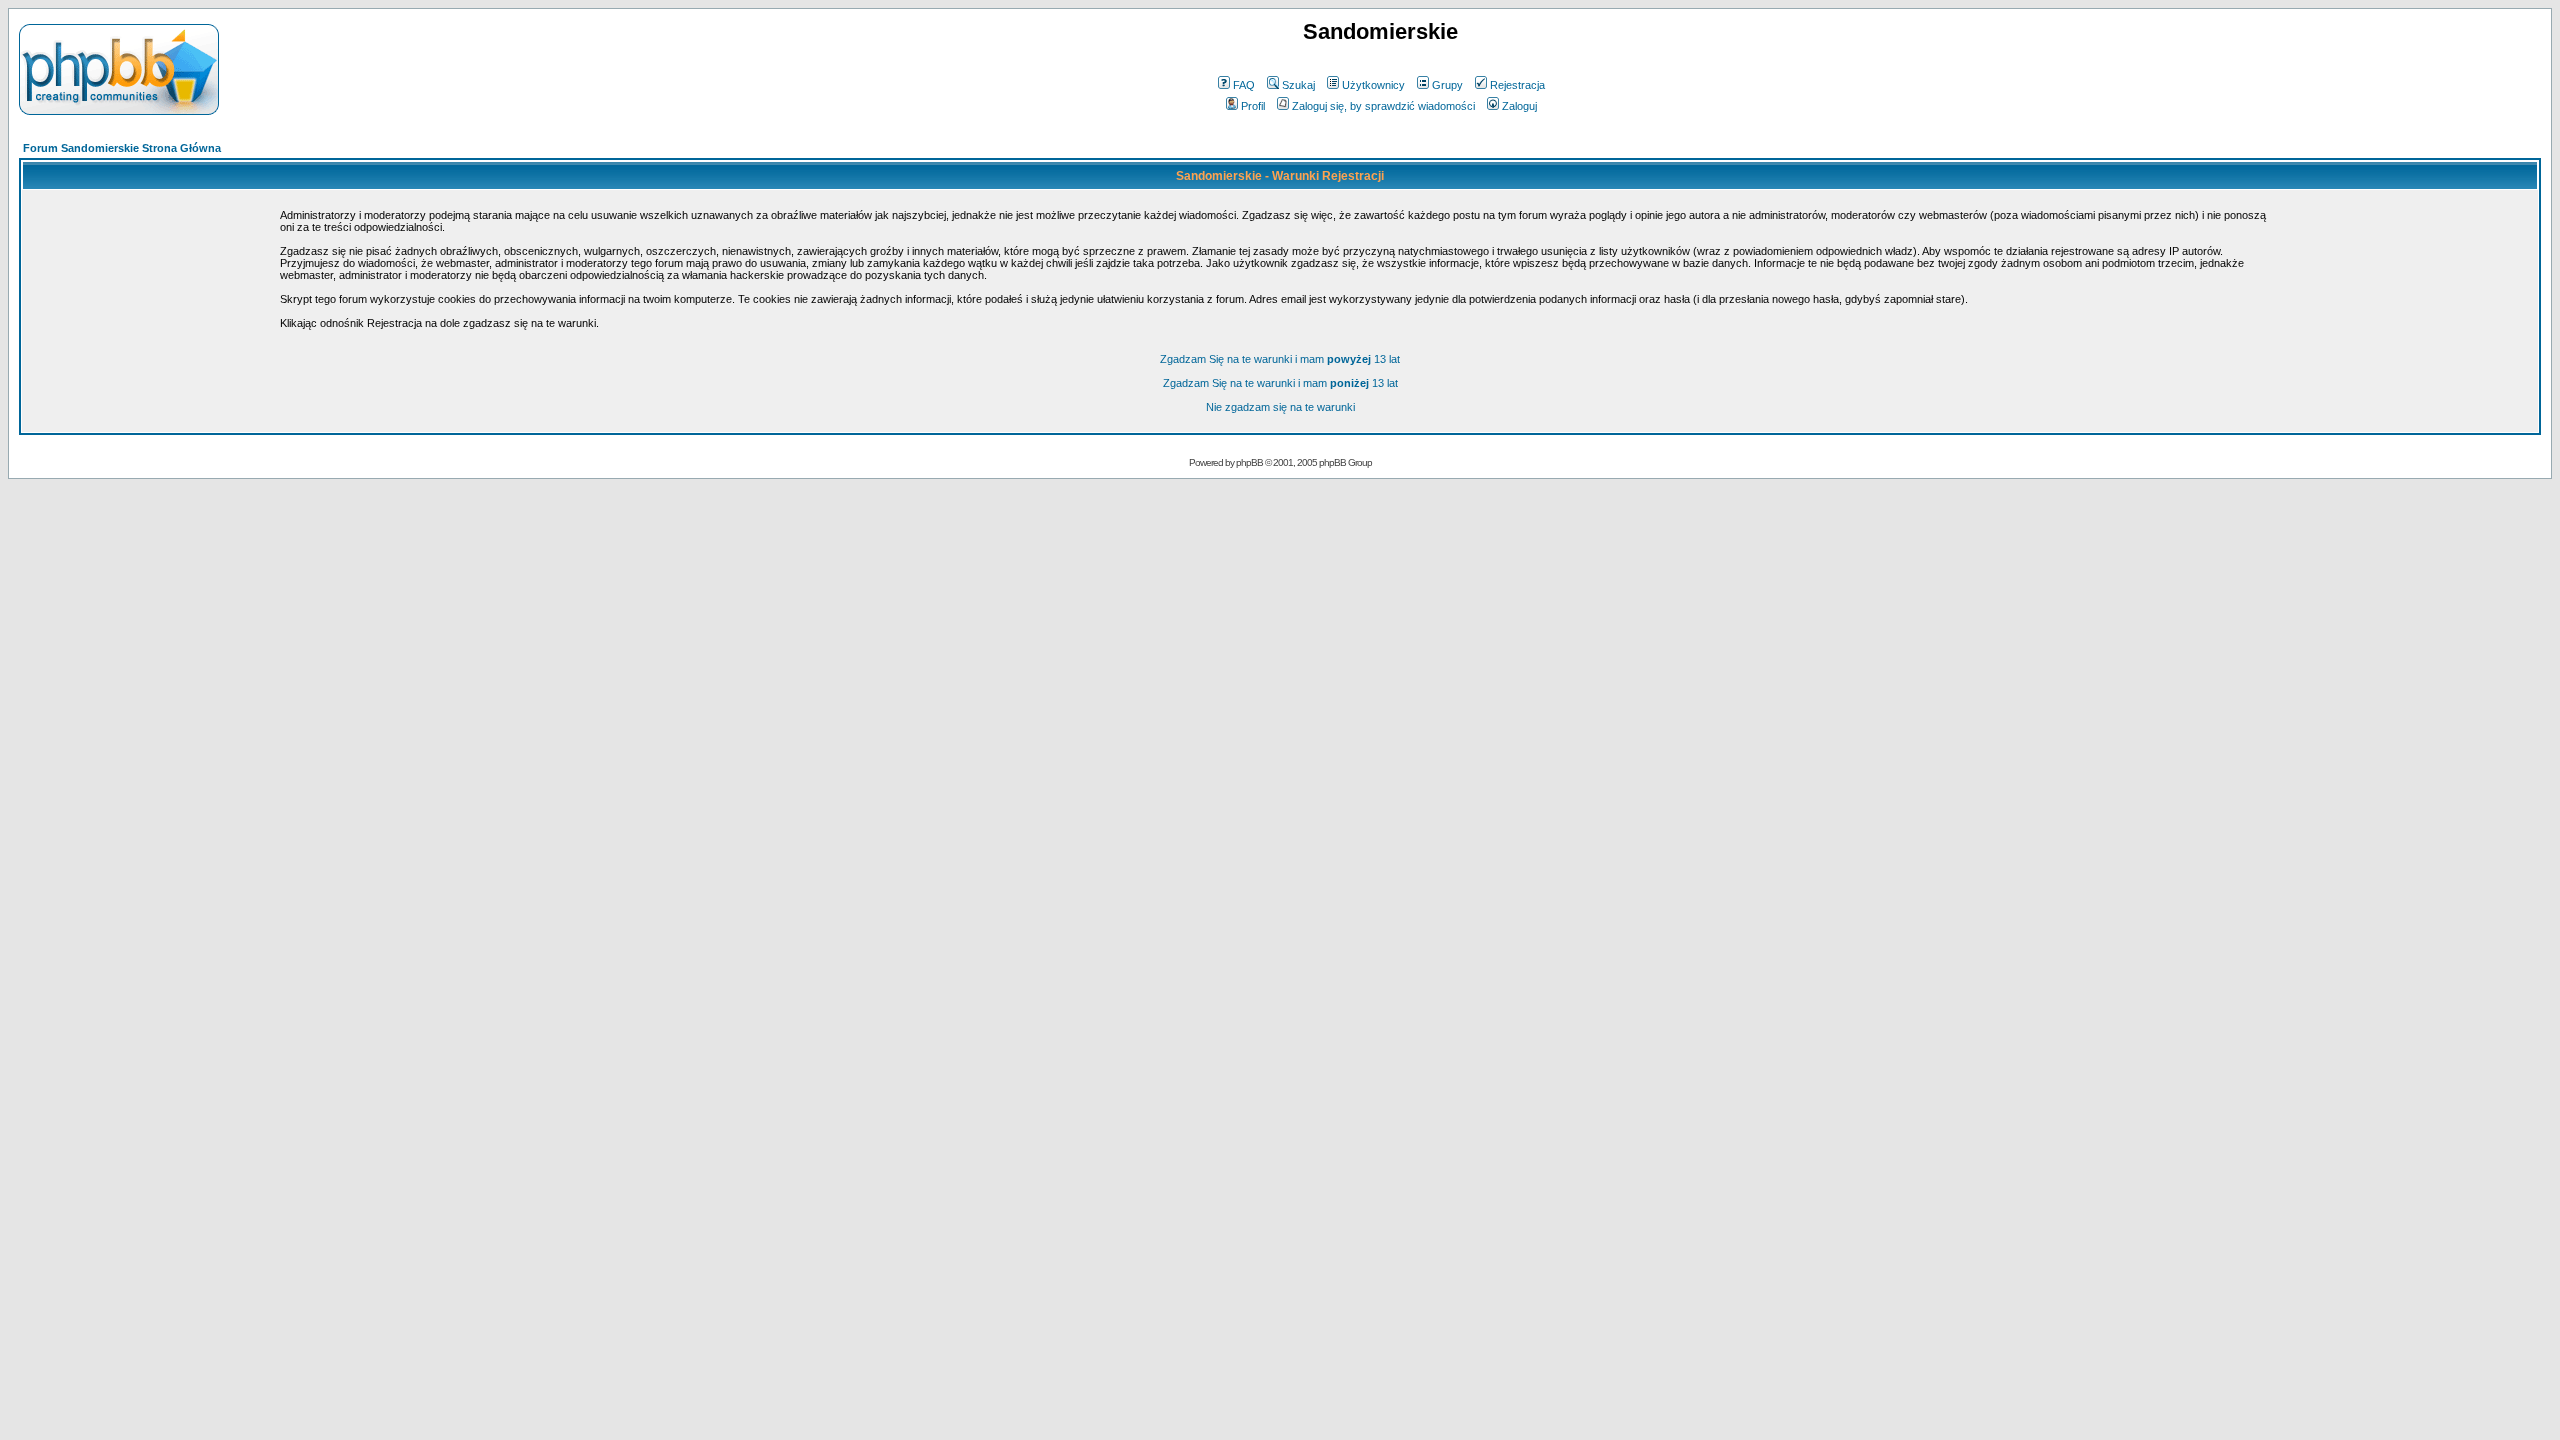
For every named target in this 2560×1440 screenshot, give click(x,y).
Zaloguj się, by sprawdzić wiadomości (1383, 106)
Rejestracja (1517, 85)
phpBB (1249, 462)
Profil (1253, 106)
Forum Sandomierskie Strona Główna (122, 148)
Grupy (1447, 85)
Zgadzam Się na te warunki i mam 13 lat (1280, 359)
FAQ (1244, 85)
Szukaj (1298, 85)
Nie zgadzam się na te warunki (1280, 407)
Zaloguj (1519, 106)
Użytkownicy (1373, 85)
